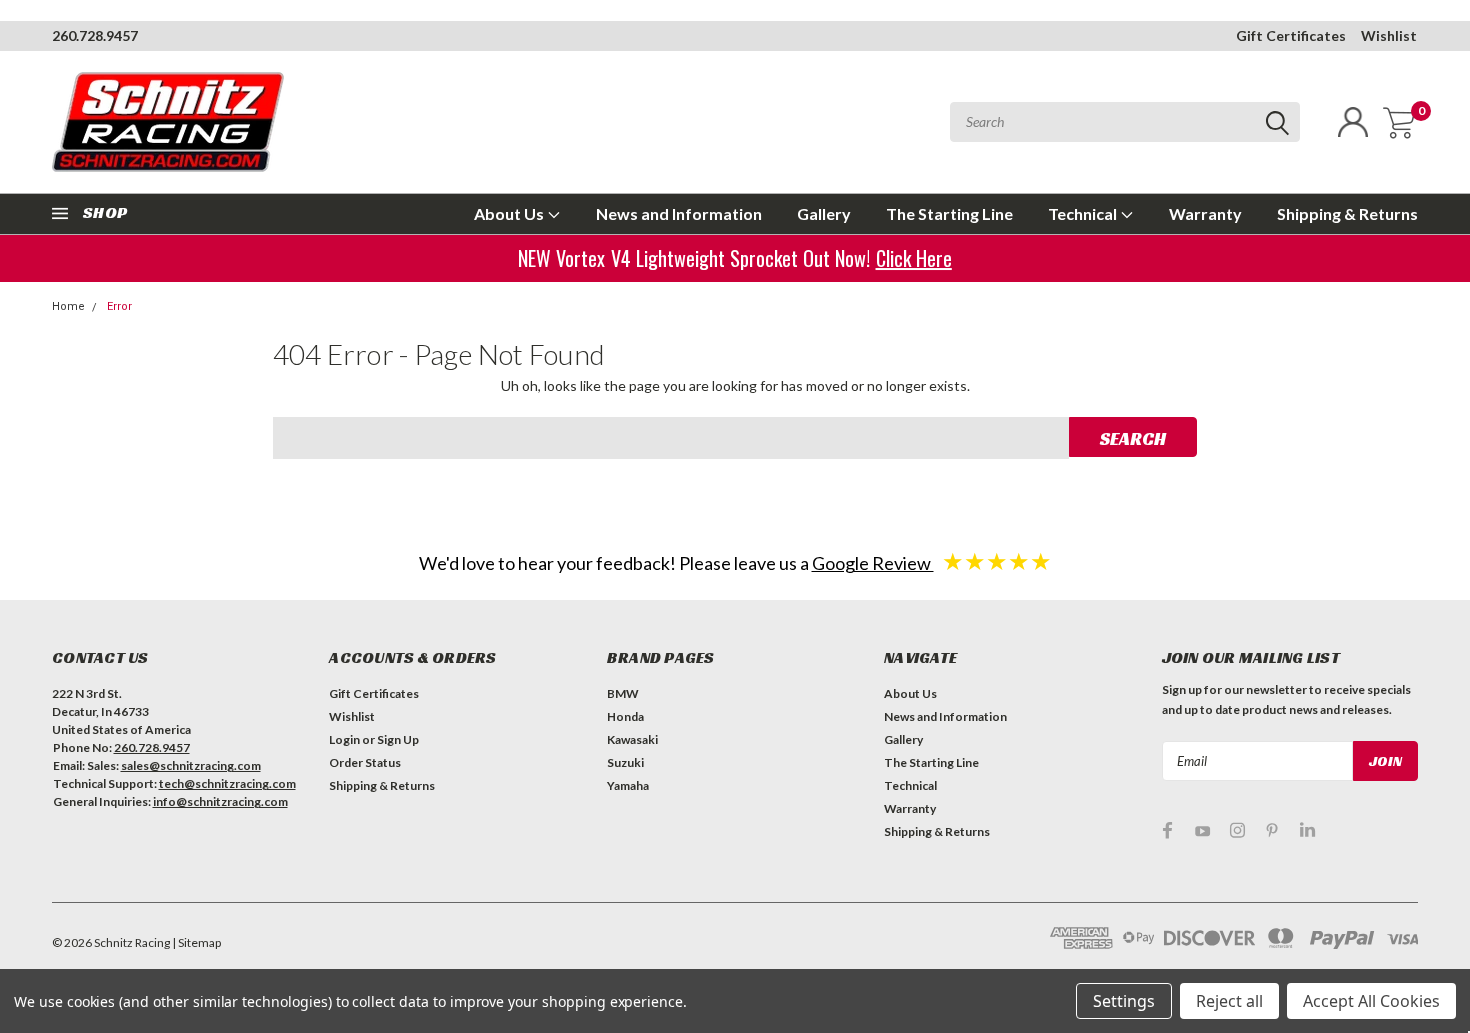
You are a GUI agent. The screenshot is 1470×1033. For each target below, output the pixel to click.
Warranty (1205, 213)
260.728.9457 (95, 35)
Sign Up (398, 739)
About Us (510, 213)
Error (119, 306)
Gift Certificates (1291, 35)
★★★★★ (997, 560)
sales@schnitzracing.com (191, 765)
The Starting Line (949, 213)
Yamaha (628, 785)
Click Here (914, 258)
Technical (1084, 213)
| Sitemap (196, 942)
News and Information (679, 213)
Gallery (824, 213)
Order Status (365, 762)
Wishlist (1389, 35)
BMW (623, 693)
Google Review (873, 563)
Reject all (1229, 1001)
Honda (625, 716)
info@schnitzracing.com (220, 801)
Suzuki (625, 762)
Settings (1124, 1001)
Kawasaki (632, 739)
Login (344, 739)
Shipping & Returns (1347, 213)
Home (68, 306)
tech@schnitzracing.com (227, 783)
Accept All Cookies (1371, 1001)
